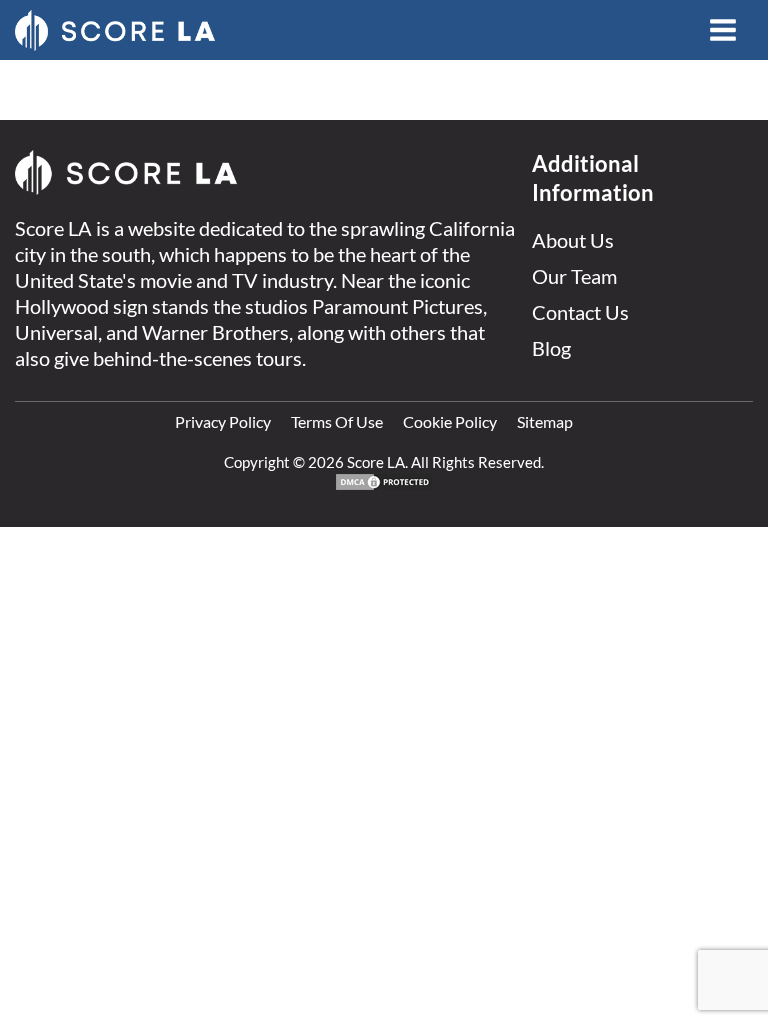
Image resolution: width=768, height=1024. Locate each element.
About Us (573, 240)
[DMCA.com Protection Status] (384, 486)
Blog (551, 348)
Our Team (574, 276)
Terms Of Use (337, 421)
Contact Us (580, 312)
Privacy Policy (223, 421)
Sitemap (545, 421)
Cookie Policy (450, 421)
